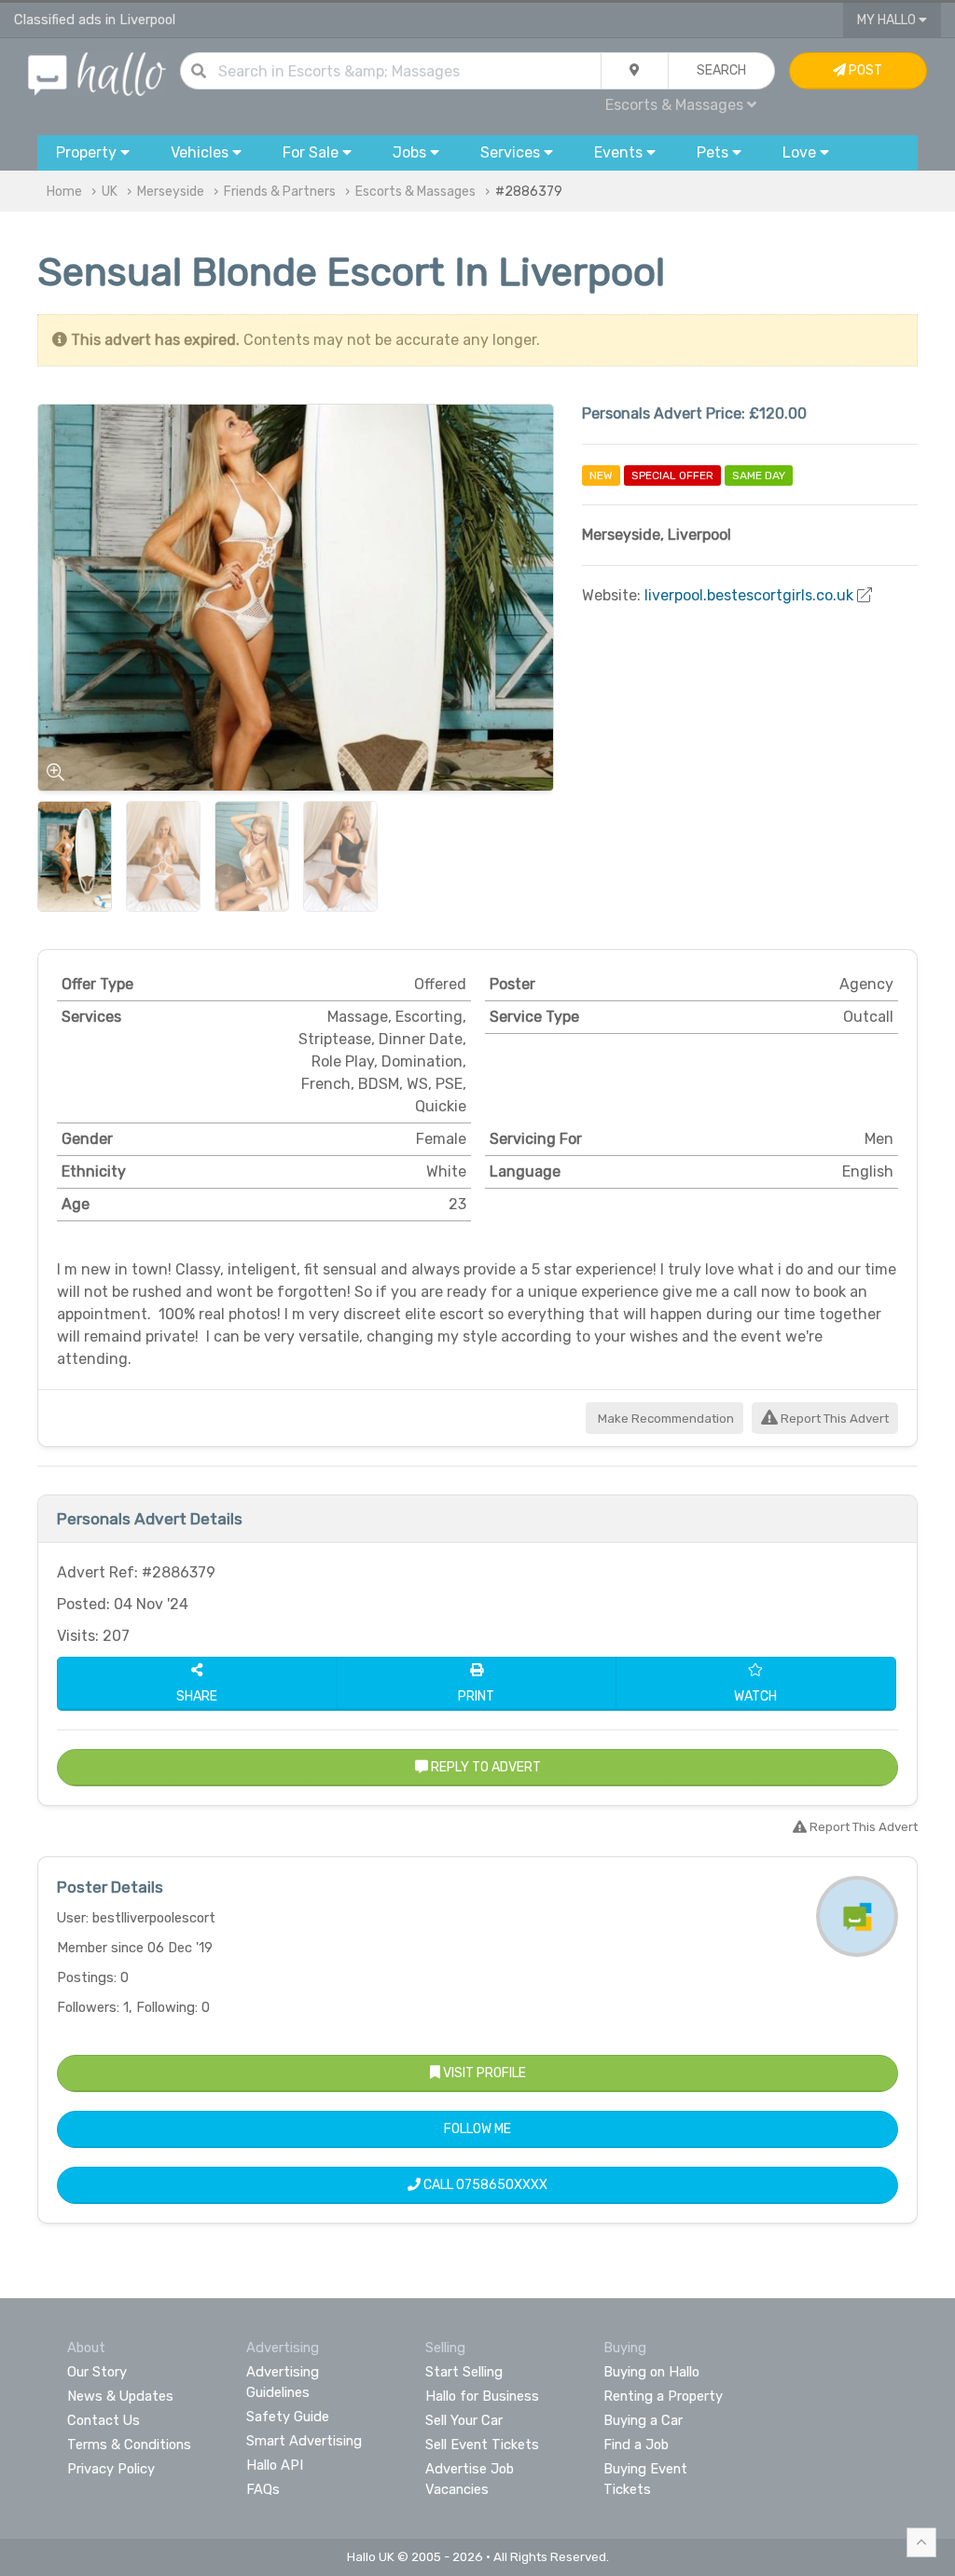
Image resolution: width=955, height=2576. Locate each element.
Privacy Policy (111, 2469)
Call (484, 2185)
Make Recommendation (664, 1419)
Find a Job (636, 2445)
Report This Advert (833, 1419)
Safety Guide (288, 2417)
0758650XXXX (502, 2185)
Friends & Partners (280, 192)
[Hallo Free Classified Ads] (97, 73)
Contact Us (104, 2420)
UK (110, 192)
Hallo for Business (482, 2396)
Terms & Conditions (129, 2445)
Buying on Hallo (651, 2372)
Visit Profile (483, 2073)
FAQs (263, 2489)
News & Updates (120, 2396)
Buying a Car (643, 2420)
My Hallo (888, 20)
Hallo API (275, 2465)
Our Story (97, 2372)
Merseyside (171, 192)
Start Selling (464, 2372)
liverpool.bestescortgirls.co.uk (749, 595)
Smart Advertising (304, 2441)
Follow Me (477, 2129)
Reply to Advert (484, 1767)
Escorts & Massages (415, 192)
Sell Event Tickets (482, 2445)
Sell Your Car (464, 2420)
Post (864, 70)
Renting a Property (663, 2396)
